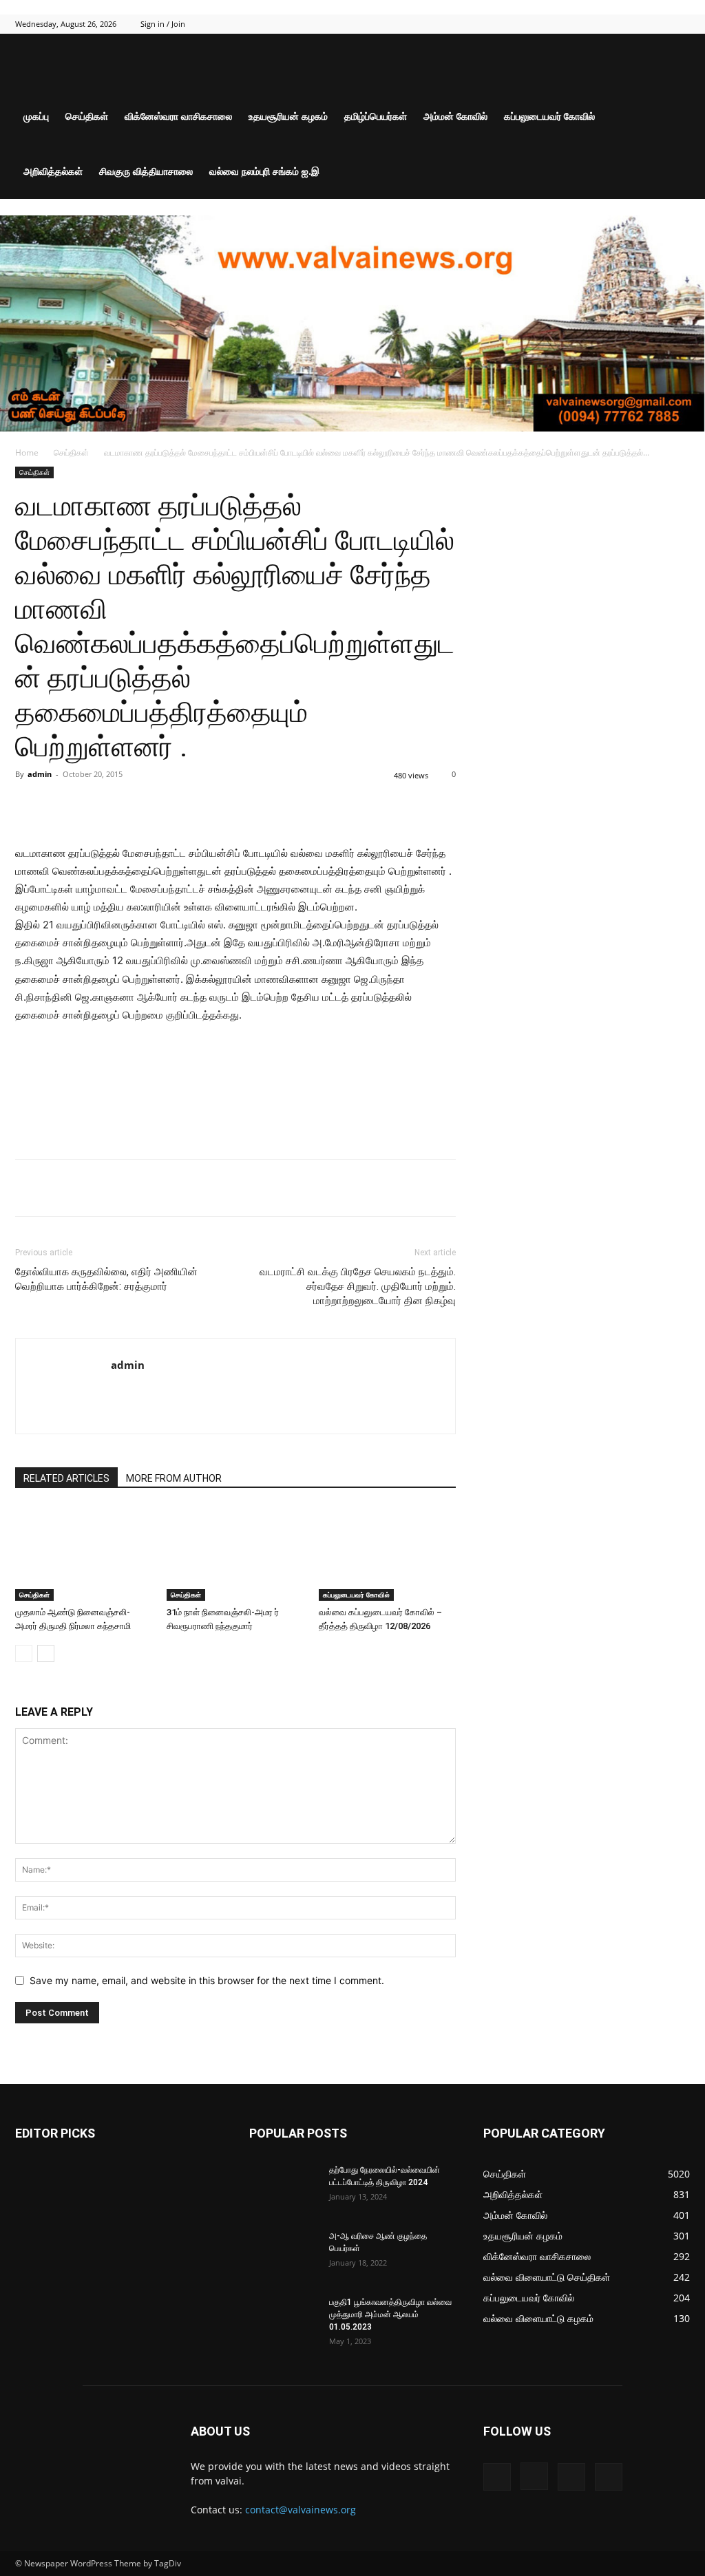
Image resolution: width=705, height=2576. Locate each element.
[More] (240, 805)
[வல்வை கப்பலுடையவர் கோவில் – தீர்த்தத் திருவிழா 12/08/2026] (387, 1554)
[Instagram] (634, 24)
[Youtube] (680, 24)
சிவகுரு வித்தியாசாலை (146, 171)
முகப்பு (36, 116)
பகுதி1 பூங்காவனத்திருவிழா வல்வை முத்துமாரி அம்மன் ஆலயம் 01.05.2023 (390, 2314)
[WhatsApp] (207, 805)
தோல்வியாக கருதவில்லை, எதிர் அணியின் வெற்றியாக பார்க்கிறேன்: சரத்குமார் (106, 1279)
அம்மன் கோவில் (455, 116)
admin (40, 774)
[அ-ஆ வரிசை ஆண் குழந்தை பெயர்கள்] (284, 2254)
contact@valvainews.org (301, 2510)
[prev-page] (24, 1653)
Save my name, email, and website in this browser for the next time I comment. (207, 1980)
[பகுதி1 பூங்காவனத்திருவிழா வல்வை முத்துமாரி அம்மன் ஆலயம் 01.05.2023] (282, 2319)
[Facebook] (611, 24)
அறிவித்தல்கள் (53, 171)
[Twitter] (657, 24)
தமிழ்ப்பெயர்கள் (376, 116)
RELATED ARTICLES (66, 1478)
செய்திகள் (87, 116)
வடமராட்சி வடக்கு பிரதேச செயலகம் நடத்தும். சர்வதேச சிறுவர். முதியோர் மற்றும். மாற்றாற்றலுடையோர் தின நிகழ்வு (358, 1286)
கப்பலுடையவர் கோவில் (549, 116)
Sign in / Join (163, 24)
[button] (673, 62)
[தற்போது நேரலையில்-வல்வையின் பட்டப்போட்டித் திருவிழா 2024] (284, 2188)
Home (27, 453)
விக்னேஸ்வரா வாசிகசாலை (178, 116)
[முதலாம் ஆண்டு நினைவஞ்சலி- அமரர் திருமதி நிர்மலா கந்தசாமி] (84, 1554)
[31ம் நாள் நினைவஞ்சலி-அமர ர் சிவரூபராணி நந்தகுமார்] (235, 1554)
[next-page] (46, 1653)
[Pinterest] (176, 805)
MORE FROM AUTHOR (174, 1478)
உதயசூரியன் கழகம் (288, 116)
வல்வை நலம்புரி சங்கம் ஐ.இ (264, 171)
